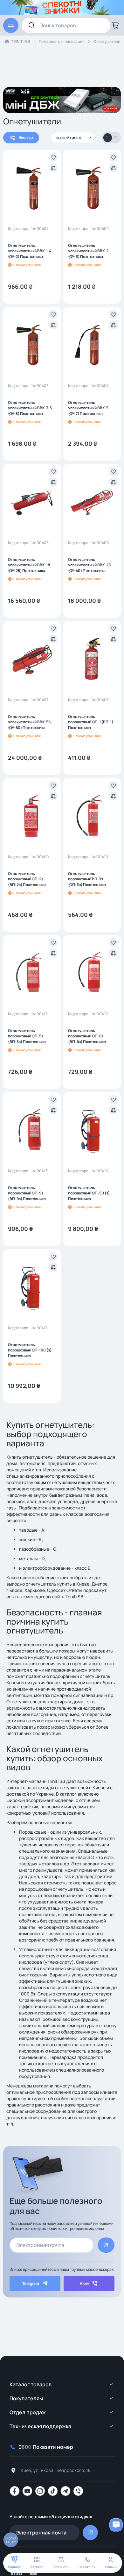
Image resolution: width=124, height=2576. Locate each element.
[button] (53, 157)
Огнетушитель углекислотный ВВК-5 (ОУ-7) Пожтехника (88, 408)
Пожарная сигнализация (62, 41)
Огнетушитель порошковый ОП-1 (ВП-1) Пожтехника (91, 722)
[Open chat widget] (116, 2525)
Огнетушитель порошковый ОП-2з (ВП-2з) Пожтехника (27, 879)
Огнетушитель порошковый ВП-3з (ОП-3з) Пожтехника (87, 879)
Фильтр (26, 138)
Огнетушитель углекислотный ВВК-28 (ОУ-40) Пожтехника (89, 565)
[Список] (116, 138)
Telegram (31, 2283)
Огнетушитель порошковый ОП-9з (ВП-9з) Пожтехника (27, 1193)
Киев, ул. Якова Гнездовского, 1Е (56, 2470)
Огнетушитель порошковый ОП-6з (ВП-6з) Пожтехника (87, 1036)
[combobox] (66, 25)
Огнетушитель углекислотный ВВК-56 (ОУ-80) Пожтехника (29, 722)
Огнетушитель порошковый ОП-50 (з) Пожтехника (89, 1193)
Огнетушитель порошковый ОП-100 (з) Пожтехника (30, 1350)
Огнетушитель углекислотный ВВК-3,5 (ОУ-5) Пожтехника (30, 408)
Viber (85, 2283)
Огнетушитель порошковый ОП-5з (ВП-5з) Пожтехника (27, 1036)
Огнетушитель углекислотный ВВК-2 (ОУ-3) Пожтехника (88, 251)
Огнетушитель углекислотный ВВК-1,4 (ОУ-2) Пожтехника (30, 251)
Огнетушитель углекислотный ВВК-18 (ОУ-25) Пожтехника (29, 565)
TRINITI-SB (21, 41)
